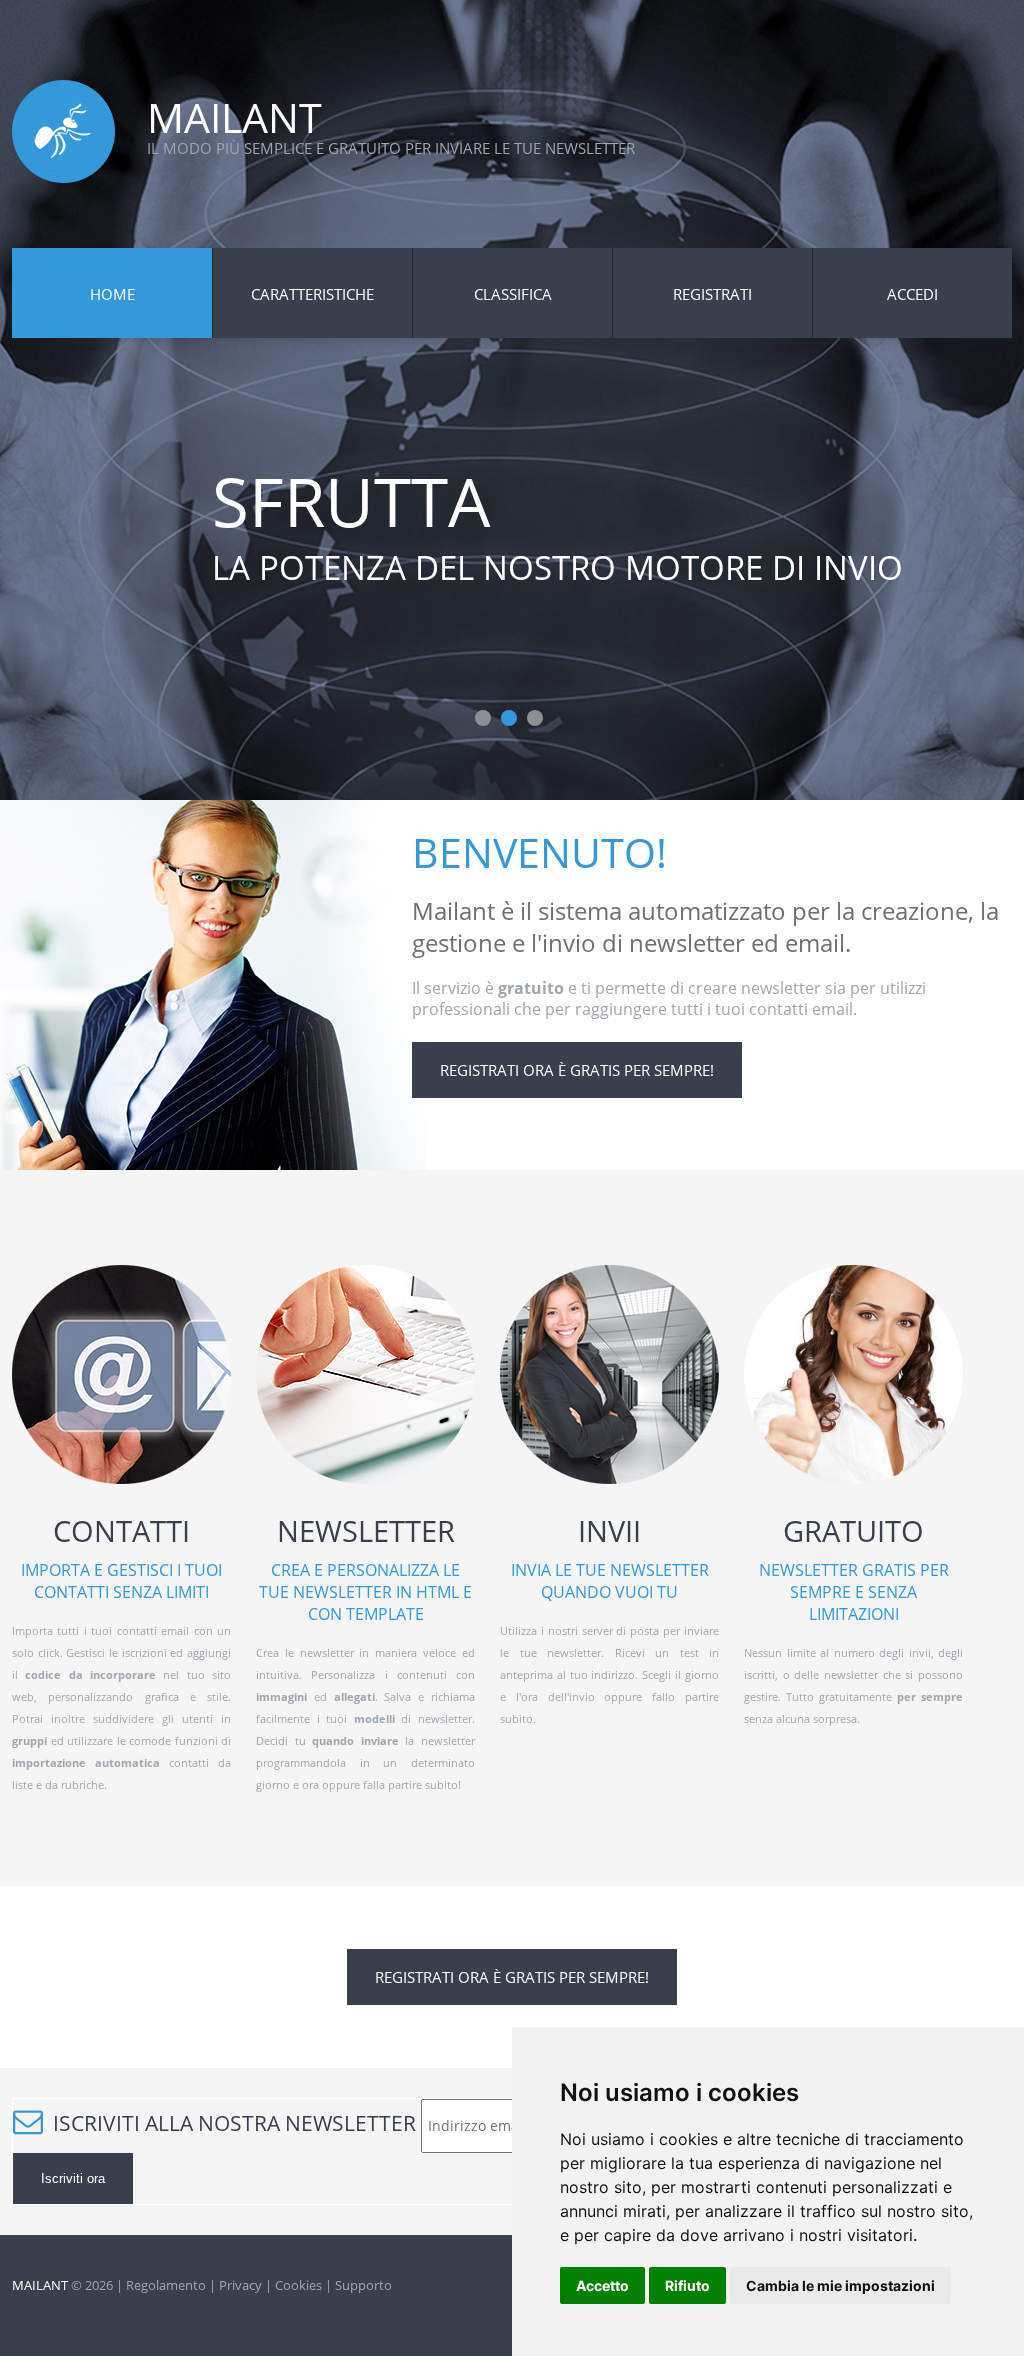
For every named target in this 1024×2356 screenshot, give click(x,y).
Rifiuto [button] (687, 2285)
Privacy (240, 2285)
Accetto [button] (602, 2285)
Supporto (363, 2285)
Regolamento (166, 2285)
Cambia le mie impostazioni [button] (840, 2285)
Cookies (298, 2285)
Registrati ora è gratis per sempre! (577, 1070)
